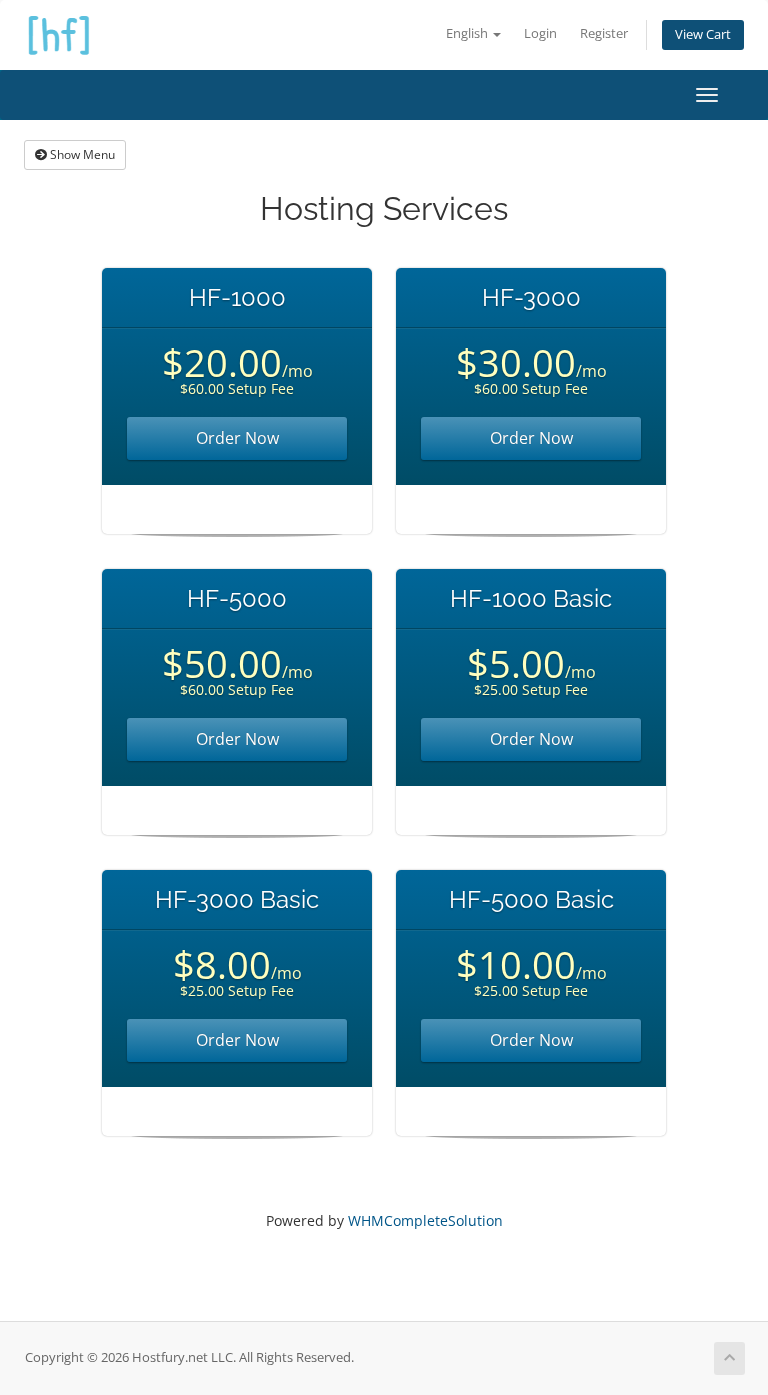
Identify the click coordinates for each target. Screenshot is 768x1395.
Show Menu (81, 154)
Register (604, 33)
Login (540, 33)
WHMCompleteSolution (425, 1220)
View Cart (703, 34)
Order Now (237, 438)
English (468, 33)
